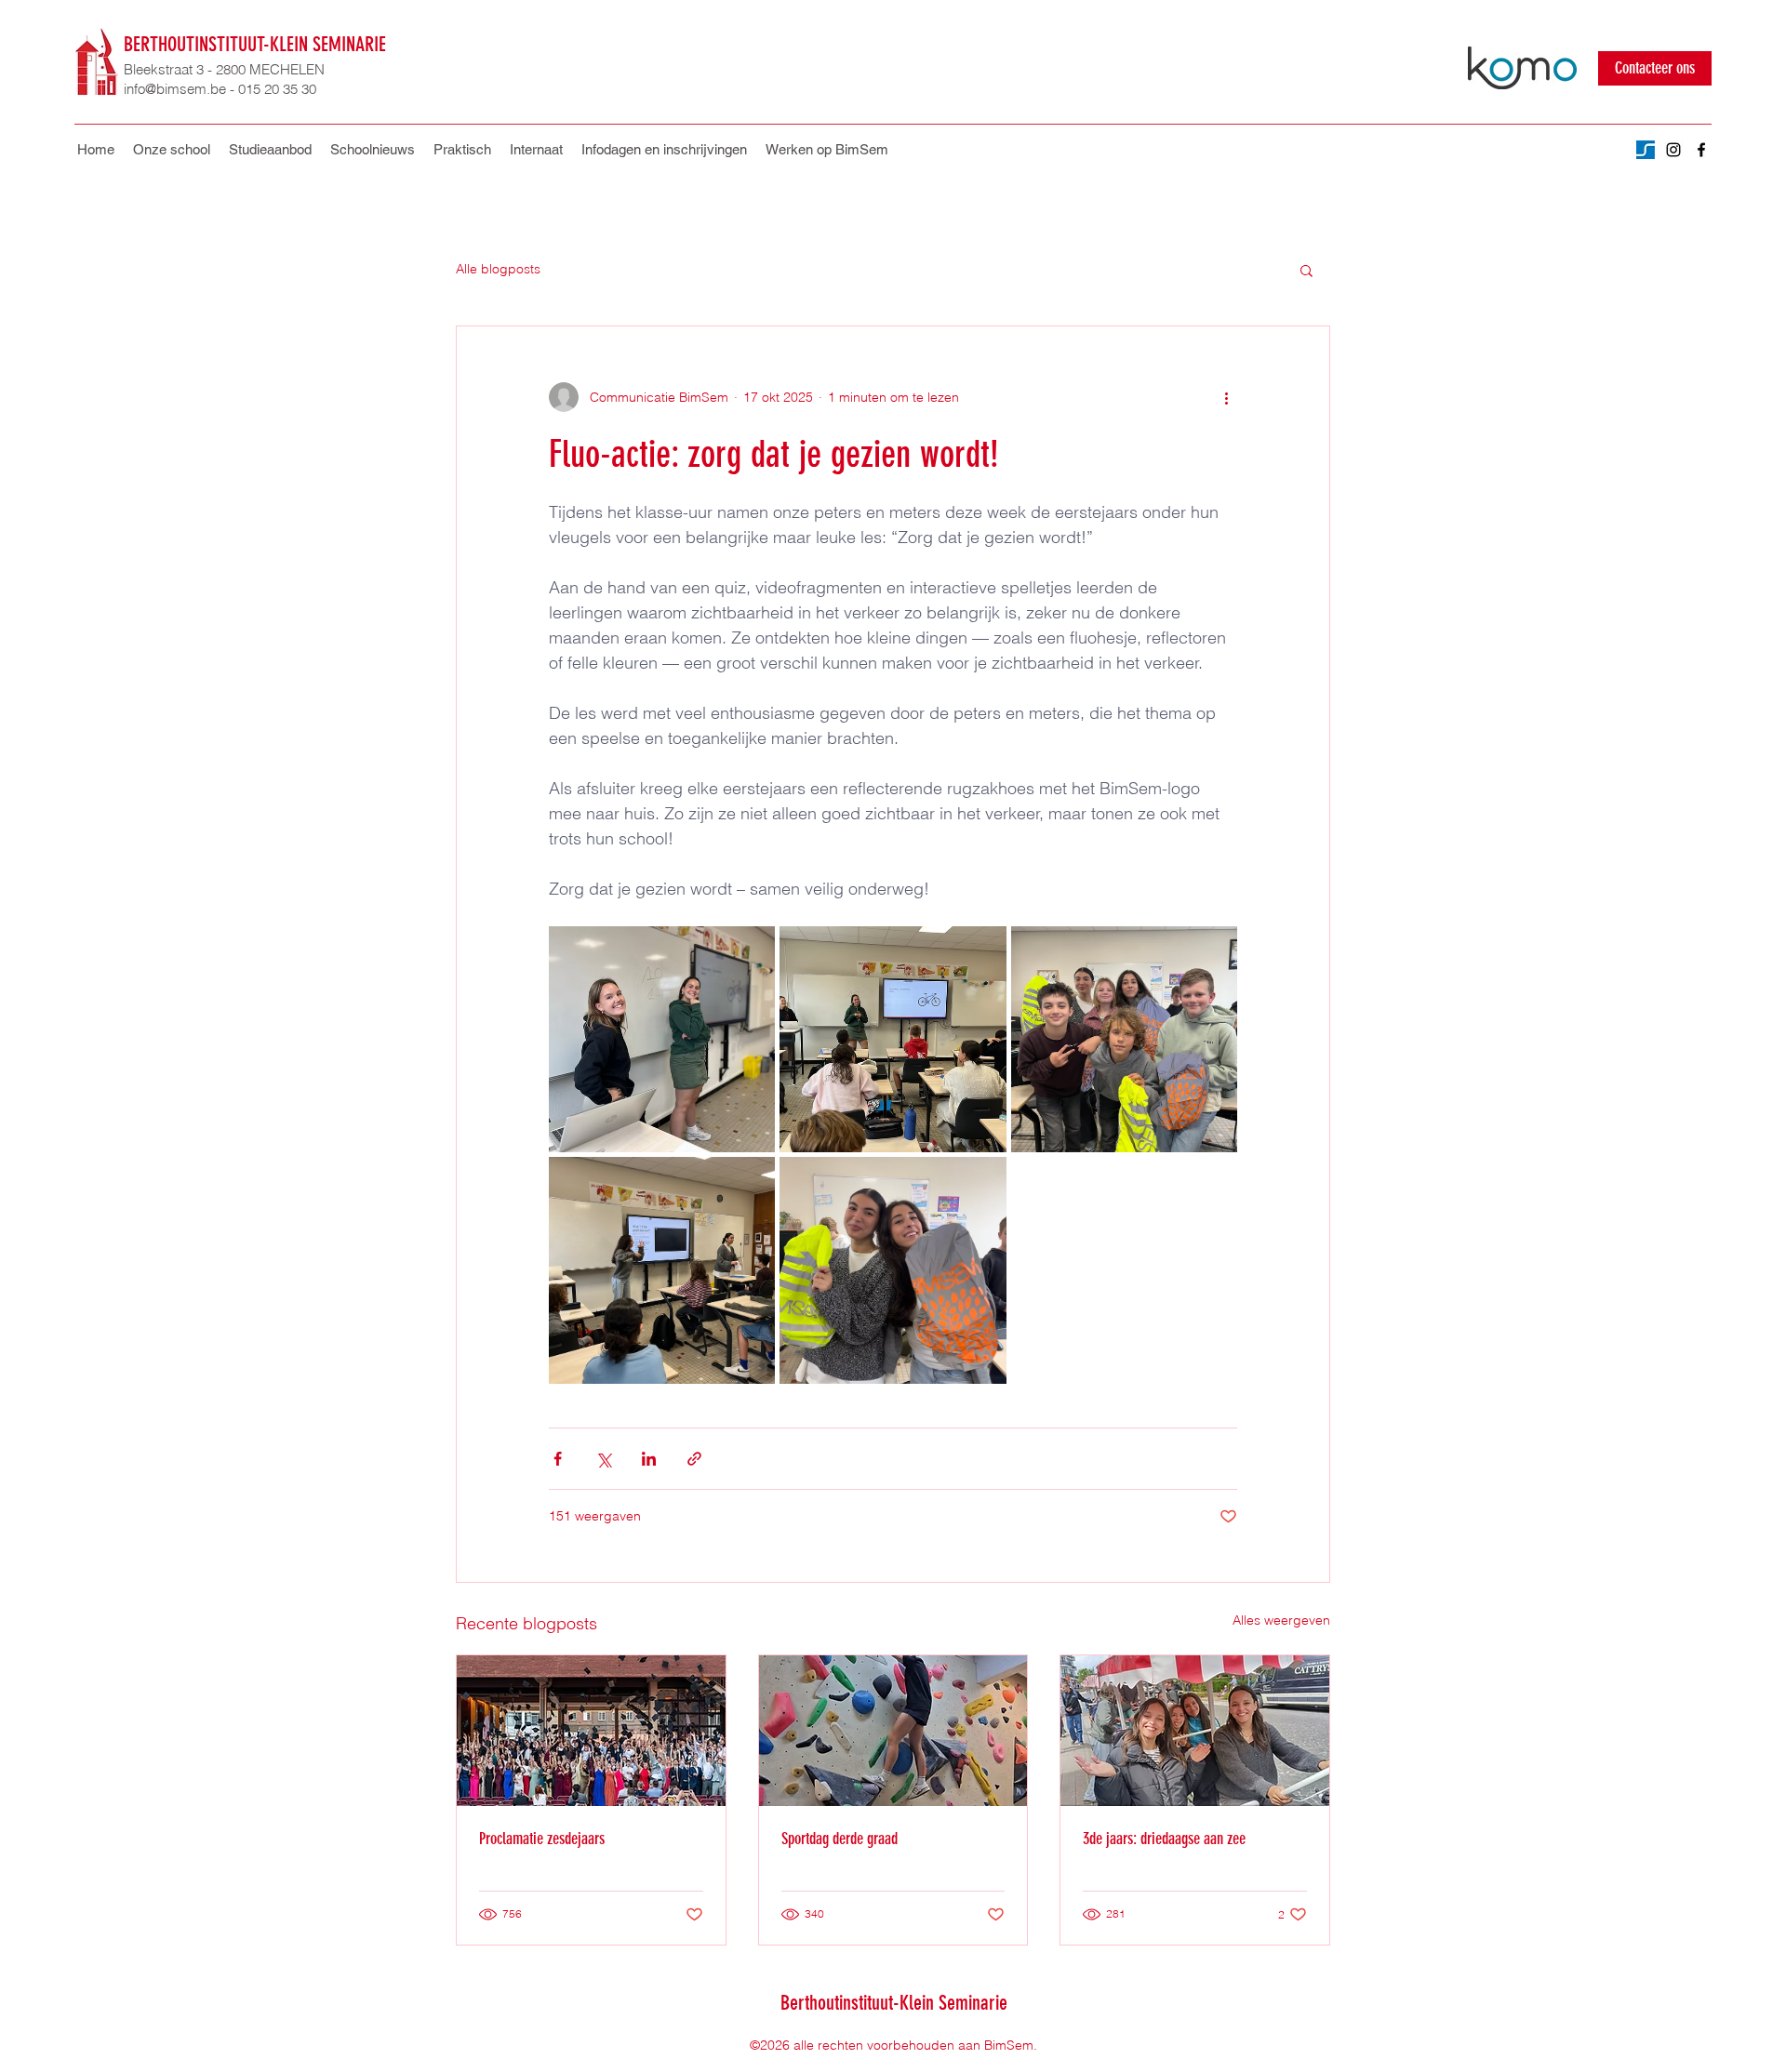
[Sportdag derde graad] (893, 1731)
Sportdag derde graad (840, 1839)
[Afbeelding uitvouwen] (662, 1039)
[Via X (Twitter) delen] (603, 1459)
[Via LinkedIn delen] (649, 1459)
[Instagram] (1673, 150)
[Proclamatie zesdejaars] (591, 1731)
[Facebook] (1701, 150)
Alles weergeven (1281, 1620)
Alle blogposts (498, 269)
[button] (462, 150)
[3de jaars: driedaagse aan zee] (1195, 1731)
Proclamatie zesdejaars (542, 1839)
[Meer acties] (1226, 397)
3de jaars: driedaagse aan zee (1164, 1839)
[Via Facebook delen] (558, 1459)
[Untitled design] (1646, 150)
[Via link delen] (694, 1459)
